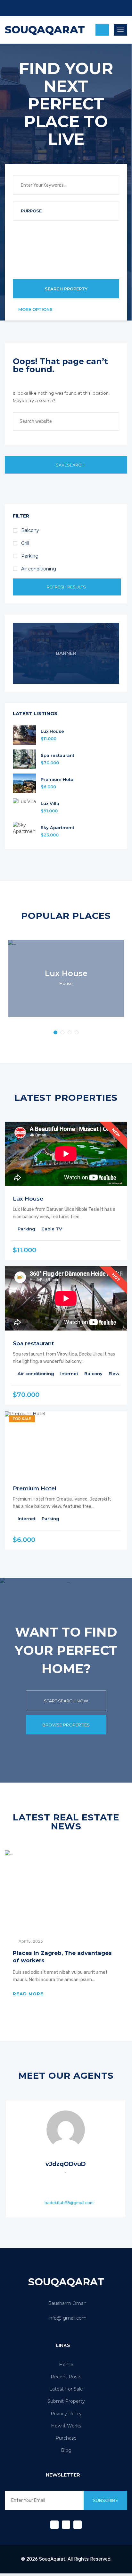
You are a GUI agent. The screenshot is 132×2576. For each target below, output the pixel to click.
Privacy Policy (66, 2414)
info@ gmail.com (67, 2318)
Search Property (66, 289)
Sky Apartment (58, 828)
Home (66, 2365)
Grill (25, 543)
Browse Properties (66, 1725)
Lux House (52, 731)
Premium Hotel (58, 779)
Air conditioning (38, 569)
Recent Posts (66, 2377)
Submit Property (66, 2401)
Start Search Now (66, 1701)
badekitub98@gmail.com (69, 2202)
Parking (29, 556)
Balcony (29, 530)
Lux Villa (50, 804)
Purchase (66, 2438)
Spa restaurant (58, 755)
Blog (66, 2450)
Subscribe (105, 2500)
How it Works (66, 2426)
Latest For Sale (66, 2389)
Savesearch (70, 465)
